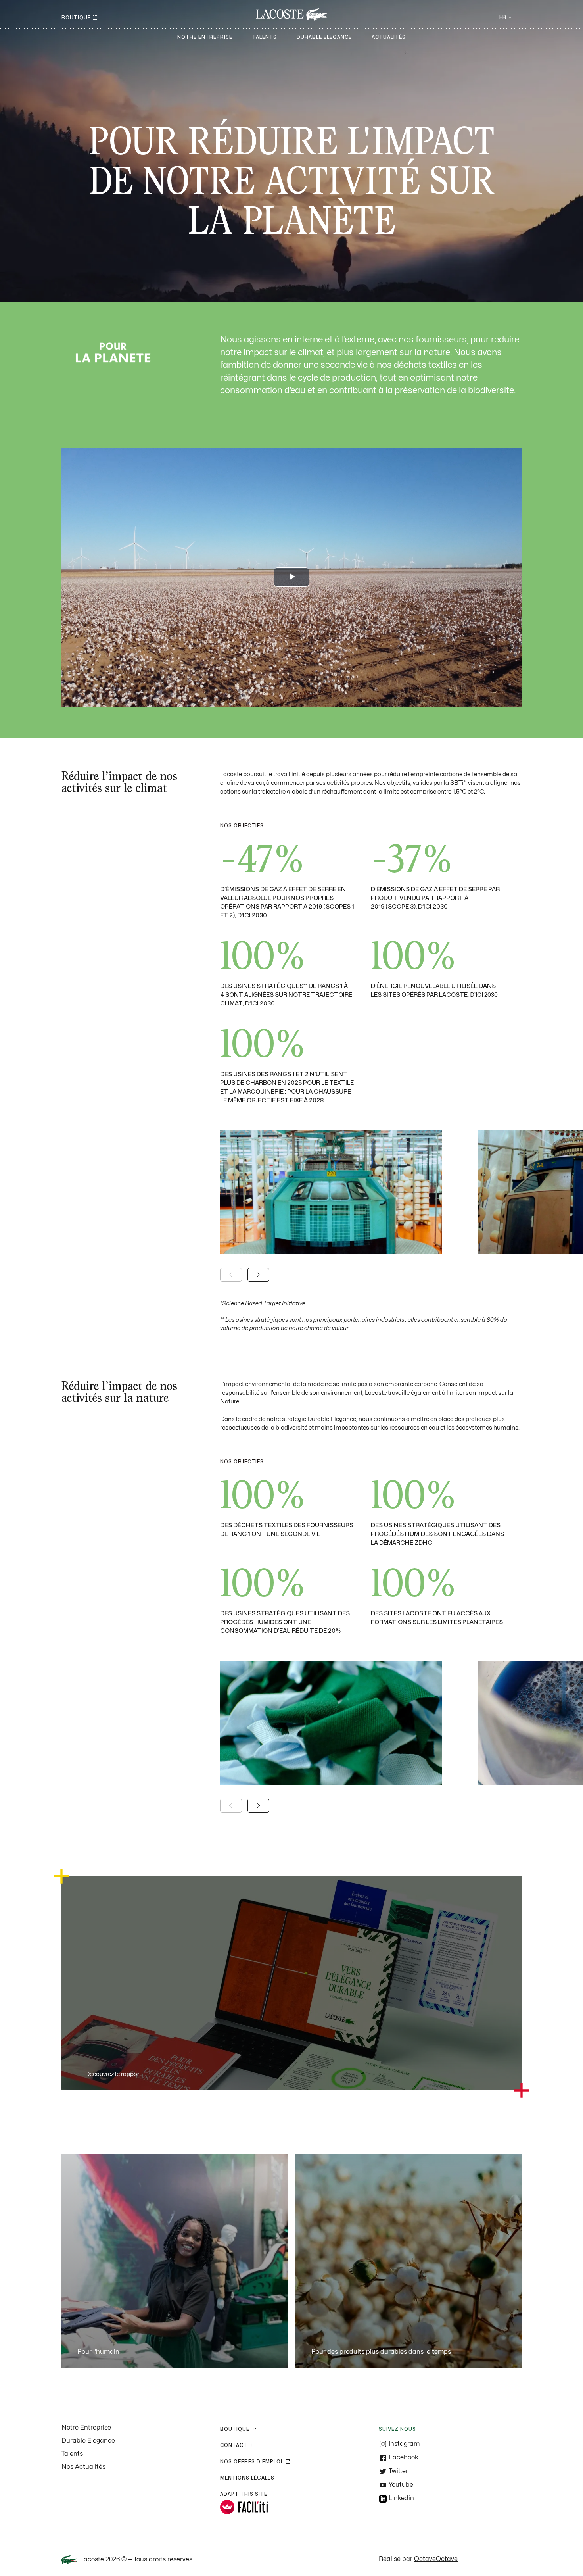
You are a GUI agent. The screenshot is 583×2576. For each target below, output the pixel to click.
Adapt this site (244, 2494)
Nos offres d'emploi (252, 2462)
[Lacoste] (291, 14)
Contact (235, 2445)
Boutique (76, 18)
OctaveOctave (436, 2559)
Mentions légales (247, 2478)
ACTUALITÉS (389, 37)
